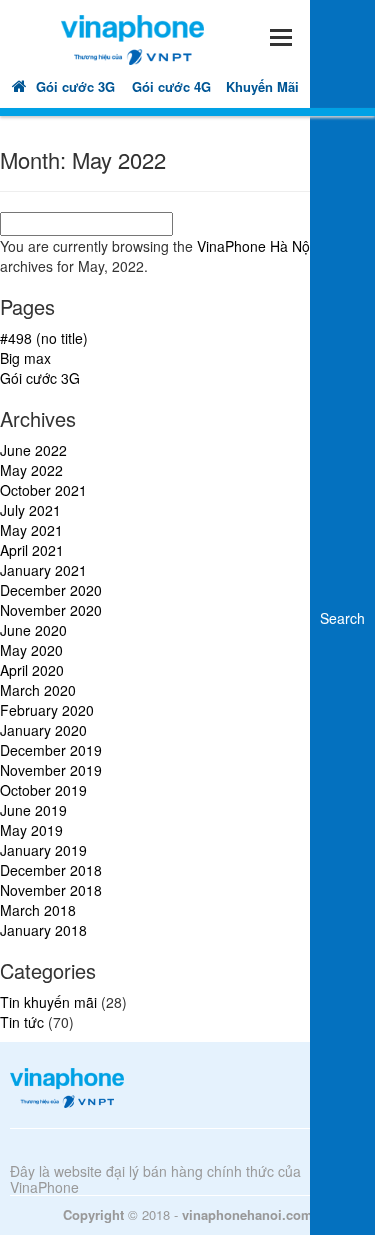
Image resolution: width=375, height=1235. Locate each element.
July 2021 (30, 510)
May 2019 (31, 830)
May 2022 (31, 470)
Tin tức (22, 1022)
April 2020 (32, 670)
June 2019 (33, 810)
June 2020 (33, 630)
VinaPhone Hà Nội (255, 246)
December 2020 (51, 590)
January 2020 (43, 730)
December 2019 (51, 750)
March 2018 (38, 910)
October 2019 (43, 790)
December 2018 (51, 870)
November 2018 (51, 890)
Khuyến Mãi (262, 86)
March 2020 (38, 690)
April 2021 (32, 550)
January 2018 (43, 930)
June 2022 (33, 450)
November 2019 (51, 770)
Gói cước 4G (171, 86)
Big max (25, 358)
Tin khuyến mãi (48, 1002)
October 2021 (43, 490)
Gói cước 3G (75, 86)
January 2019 (43, 850)
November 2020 (51, 610)
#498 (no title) (44, 338)
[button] (279, 34)
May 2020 (31, 650)
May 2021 (31, 530)
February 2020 (47, 710)
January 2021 (43, 570)
